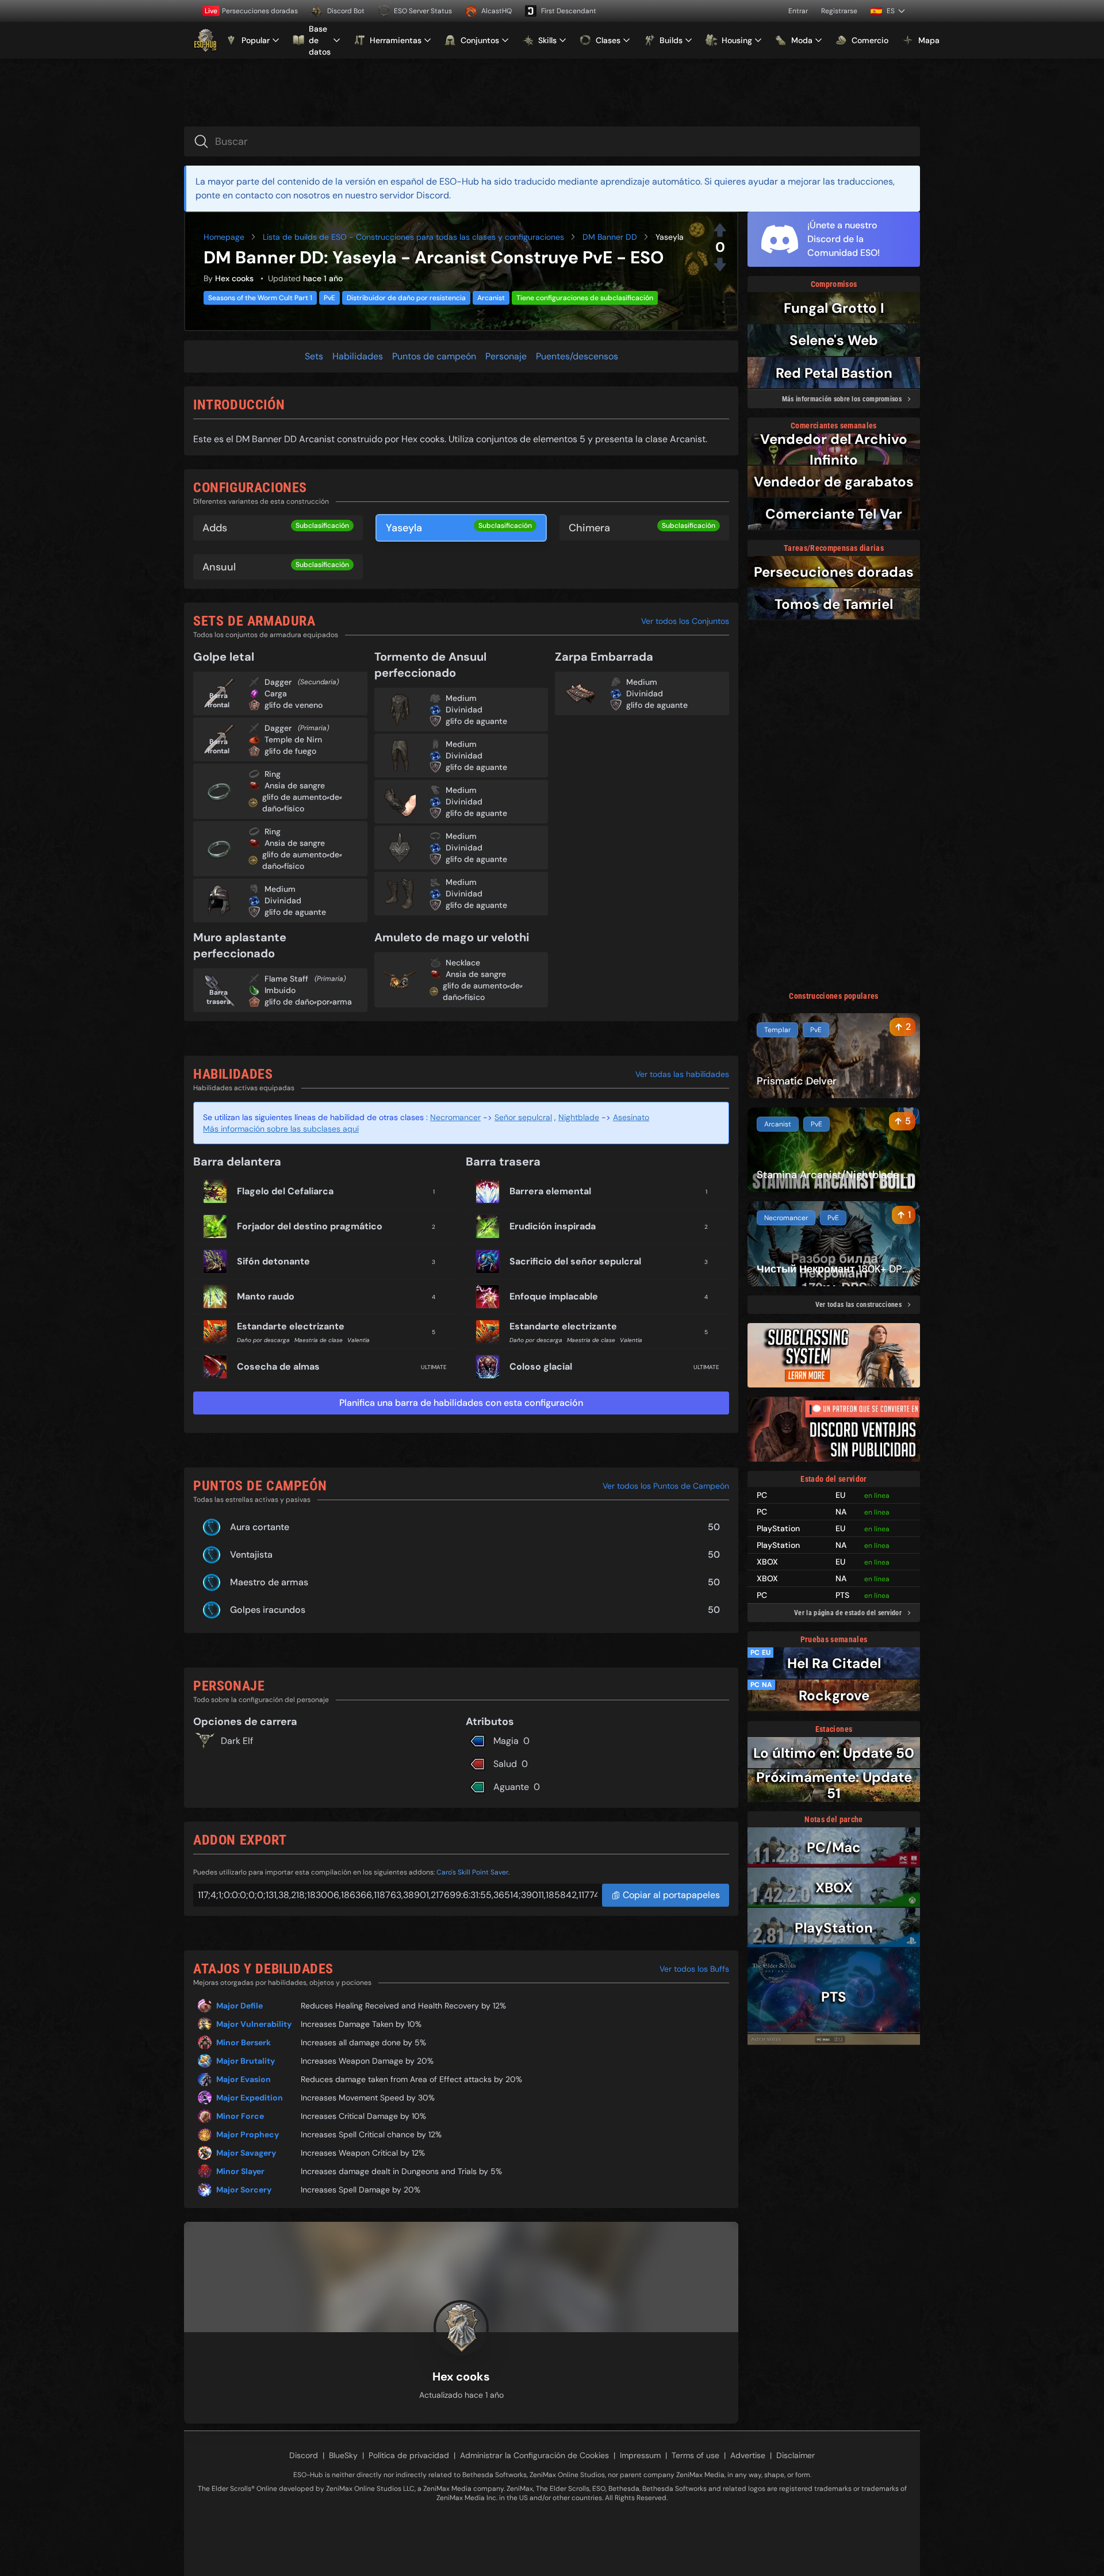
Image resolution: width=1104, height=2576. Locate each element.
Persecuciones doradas (251, 11)
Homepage (224, 237)
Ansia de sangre (295, 785)
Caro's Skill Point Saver (472, 1872)
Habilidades (358, 356)
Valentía (359, 1340)
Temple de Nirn (293, 739)
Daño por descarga (263, 1340)
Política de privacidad (409, 2455)
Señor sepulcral (523, 1117)
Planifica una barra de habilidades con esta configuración (461, 1403)
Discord (304, 2455)
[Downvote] (720, 264)
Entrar (798, 11)
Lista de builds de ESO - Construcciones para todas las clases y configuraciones (413, 237)
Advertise (748, 2455)
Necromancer (455, 1117)
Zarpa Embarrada (604, 657)
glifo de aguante (295, 912)
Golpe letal (224, 657)
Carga (276, 693)
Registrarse (839, 11)
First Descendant (569, 11)
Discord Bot (346, 11)
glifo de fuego (290, 751)
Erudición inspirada (553, 1226)
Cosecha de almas (278, 1366)
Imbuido (280, 990)
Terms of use (695, 2455)
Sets (314, 356)
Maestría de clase (319, 1340)
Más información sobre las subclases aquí (281, 1129)
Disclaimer (796, 2455)
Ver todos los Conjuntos (685, 621)
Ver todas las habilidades (682, 1074)
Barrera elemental (550, 1191)
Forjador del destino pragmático (310, 1226)
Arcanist (491, 298)
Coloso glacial (541, 1366)
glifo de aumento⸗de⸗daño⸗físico (302, 803)
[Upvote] (720, 230)
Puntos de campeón (434, 356)
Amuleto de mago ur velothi (452, 937)
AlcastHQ (497, 11)
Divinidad (283, 900)
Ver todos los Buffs (694, 1969)
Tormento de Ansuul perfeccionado (430, 665)
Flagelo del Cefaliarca (285, 1191)
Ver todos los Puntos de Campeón (666, 1486)
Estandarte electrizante (291, 1326)
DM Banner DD (610, 237)
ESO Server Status (423, 11)
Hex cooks (234, 278)
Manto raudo (266, 1296)
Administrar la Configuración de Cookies (534, 2455)
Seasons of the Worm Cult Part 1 (260, 298)
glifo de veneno (294, 705)
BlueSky (343, 2455)
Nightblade (579, 1117)
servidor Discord (414, 195)
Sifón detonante (273, 1261)
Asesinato (631, 1117)
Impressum (640, 2455)
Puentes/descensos (577, 356)
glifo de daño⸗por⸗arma (308, 1002)
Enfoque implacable (554, 1296)
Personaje (506, 356)
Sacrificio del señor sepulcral (575, 1261)
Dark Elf (237, 1741)
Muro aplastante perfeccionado (240, 945)
